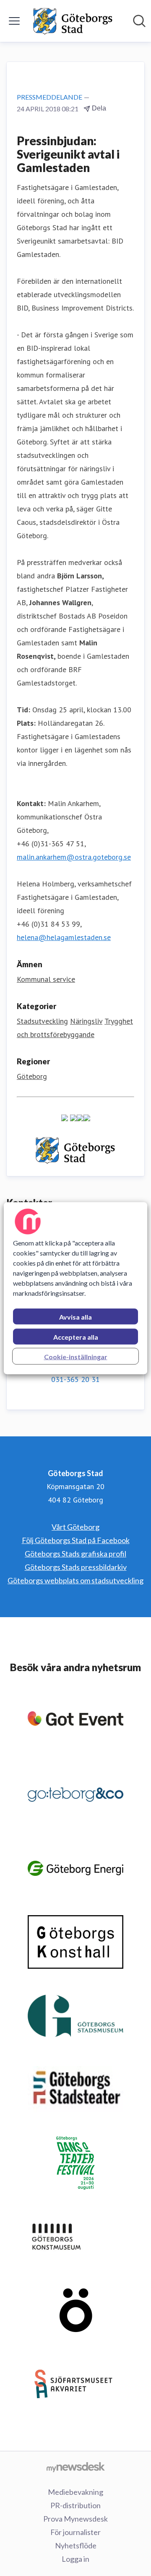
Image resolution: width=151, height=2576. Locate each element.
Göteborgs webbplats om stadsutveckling (75, 1580)
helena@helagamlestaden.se (64, 937)
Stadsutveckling (42, 1021)
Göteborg (32, 1076)
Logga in (75, 2559)
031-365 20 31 (75, 1379)
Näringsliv (86, 1021)
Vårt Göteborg (75, 1527)
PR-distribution (75, 2505)
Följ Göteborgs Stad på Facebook (76, 1540)
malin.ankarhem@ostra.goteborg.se (74, 857)
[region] (75, 1288)
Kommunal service (46, 979)
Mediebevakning (75, 2492)
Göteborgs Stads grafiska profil (75, 1554)
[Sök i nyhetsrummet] (139, 21)
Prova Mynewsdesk (75, 2519)
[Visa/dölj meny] (14, 21)
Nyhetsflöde (76, 2545)
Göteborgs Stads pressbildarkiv (76, 1567)
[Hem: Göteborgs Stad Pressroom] (73, 21)
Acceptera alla (76, 1337)
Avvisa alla (75, 1316)
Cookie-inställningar (76, 1356)
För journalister (75, 2532)
